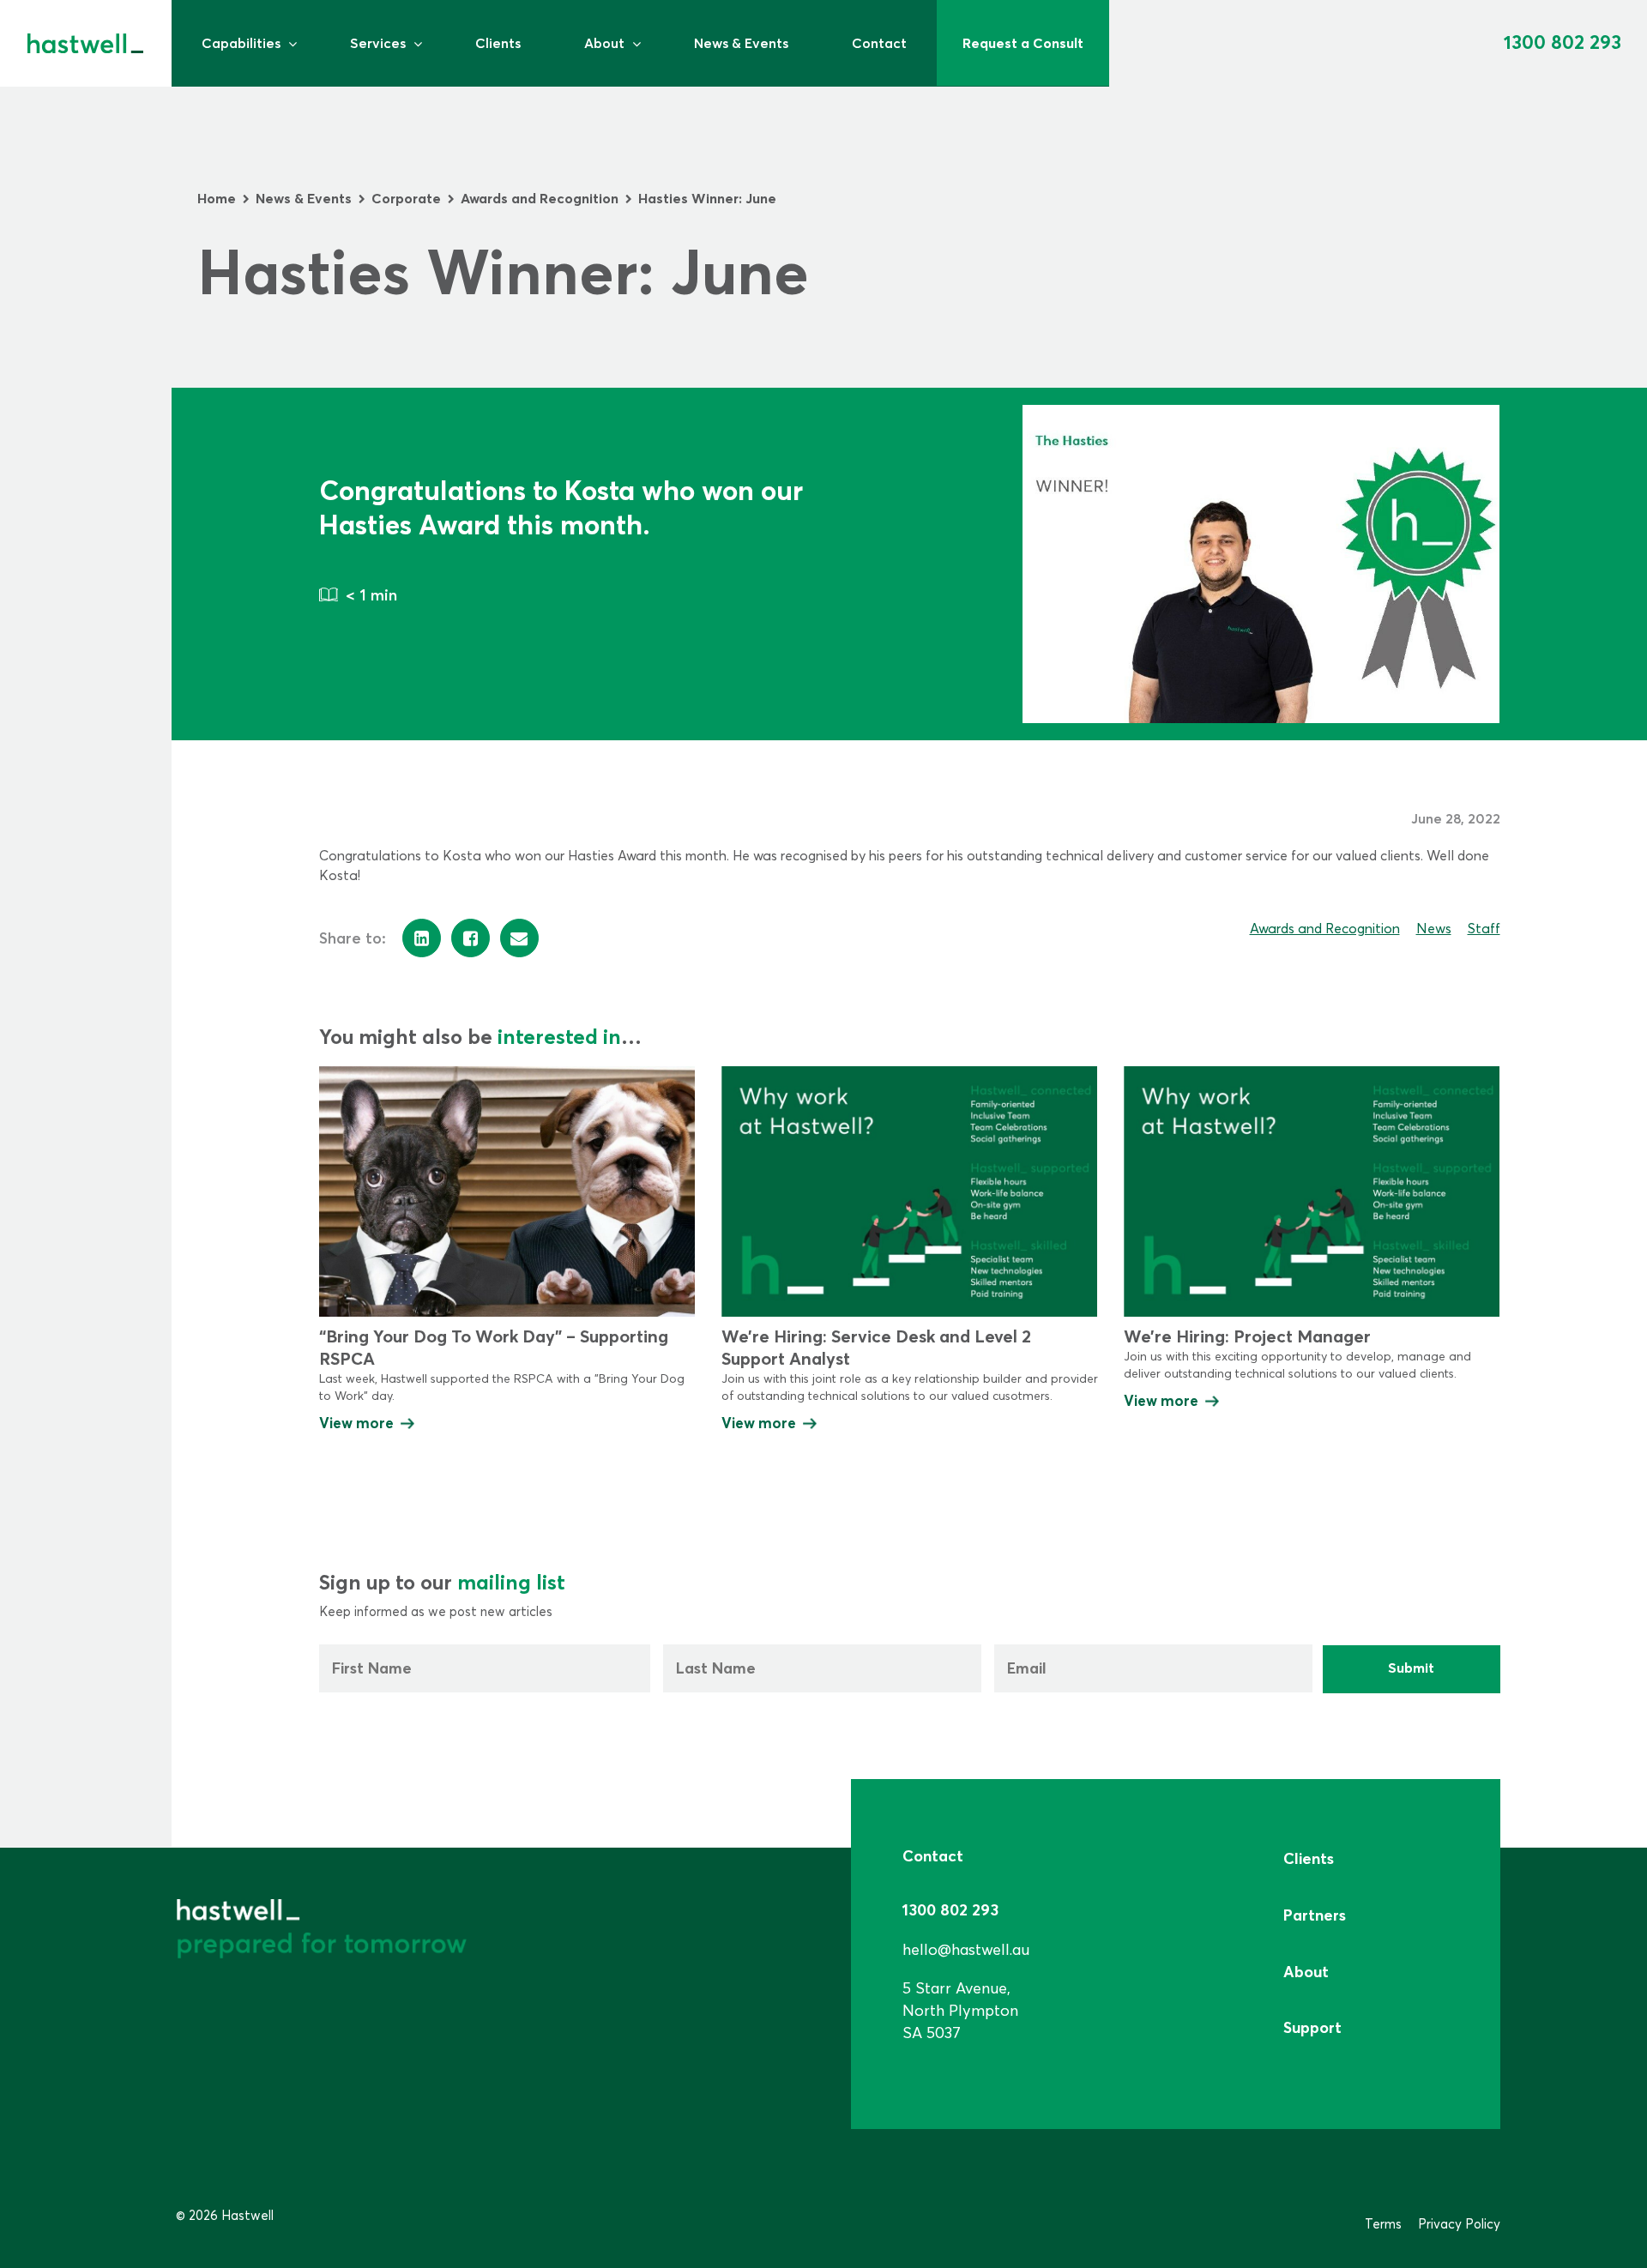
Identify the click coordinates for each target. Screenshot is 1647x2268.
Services (378, 43)
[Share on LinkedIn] (422, 938)
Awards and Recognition (1325, 928)
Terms (1383, 2224)
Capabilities (241, 43)
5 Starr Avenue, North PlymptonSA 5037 (960, 2010)
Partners (1315, 1915)
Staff (1484, 928)
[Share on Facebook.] (471, 938)
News (1434, 928)
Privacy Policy (1459, 2224)
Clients (498, 43)
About (604, 43)
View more (356, 1423)
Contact (879, 43)
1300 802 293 (1563, 42)
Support (1312, 2027)
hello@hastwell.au (966, 1949)
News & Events (741, 43)
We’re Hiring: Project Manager (1247, 1336)
